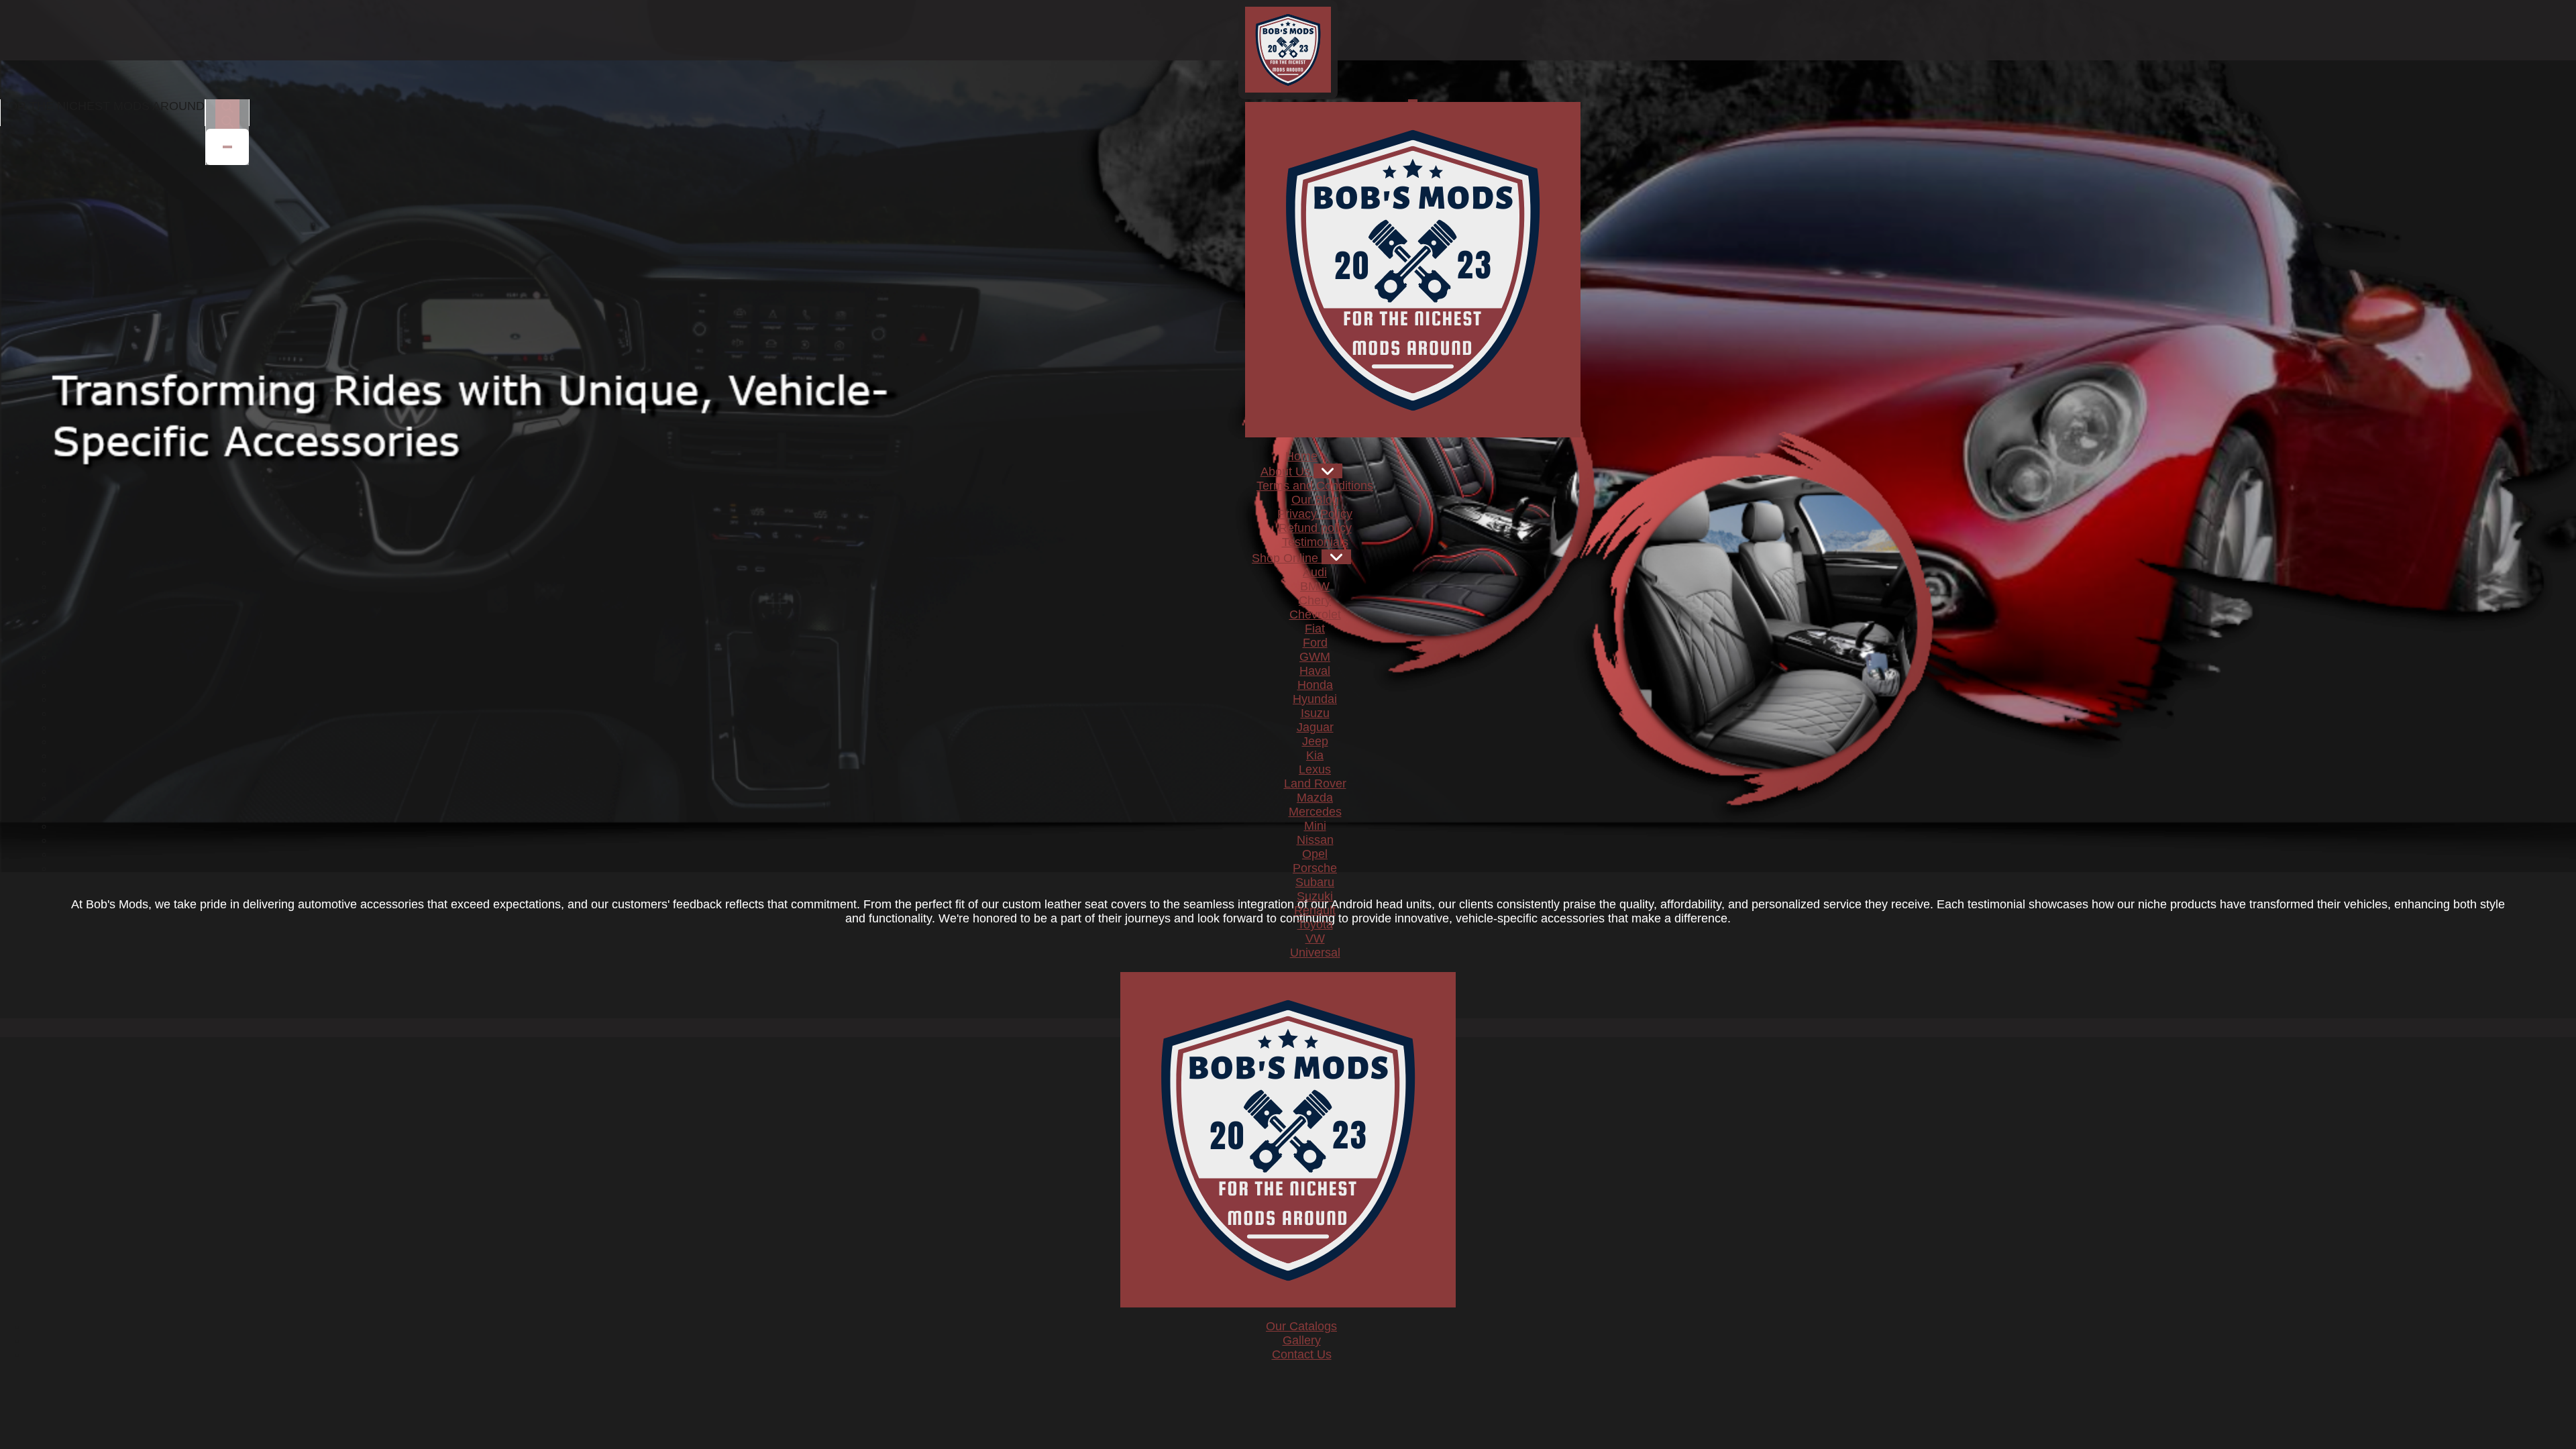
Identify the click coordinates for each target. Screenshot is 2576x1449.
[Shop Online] (1336, 557)
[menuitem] (1301, 456)
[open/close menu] (1413, 101)
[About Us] (1328, 471)
